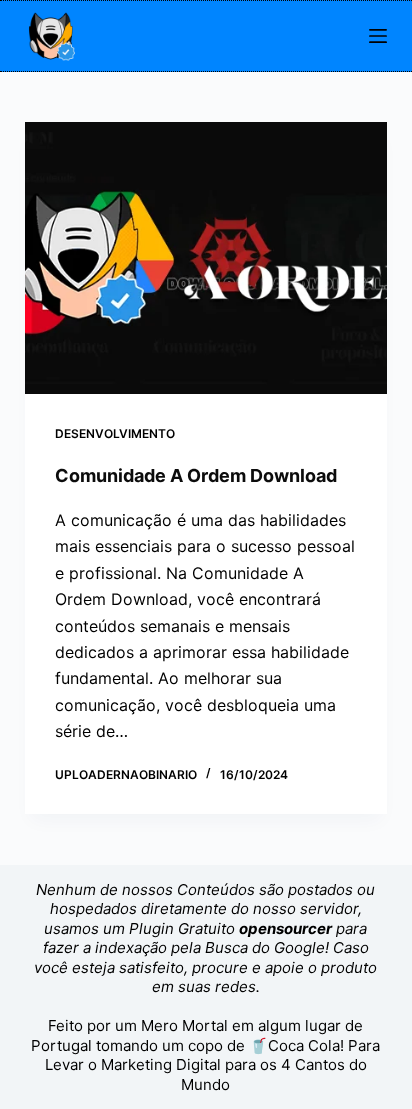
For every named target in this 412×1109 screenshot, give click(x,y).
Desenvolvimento (115, 433)
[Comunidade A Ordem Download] (206, 258)
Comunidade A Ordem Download (196, 475)
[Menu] (378, 36)
